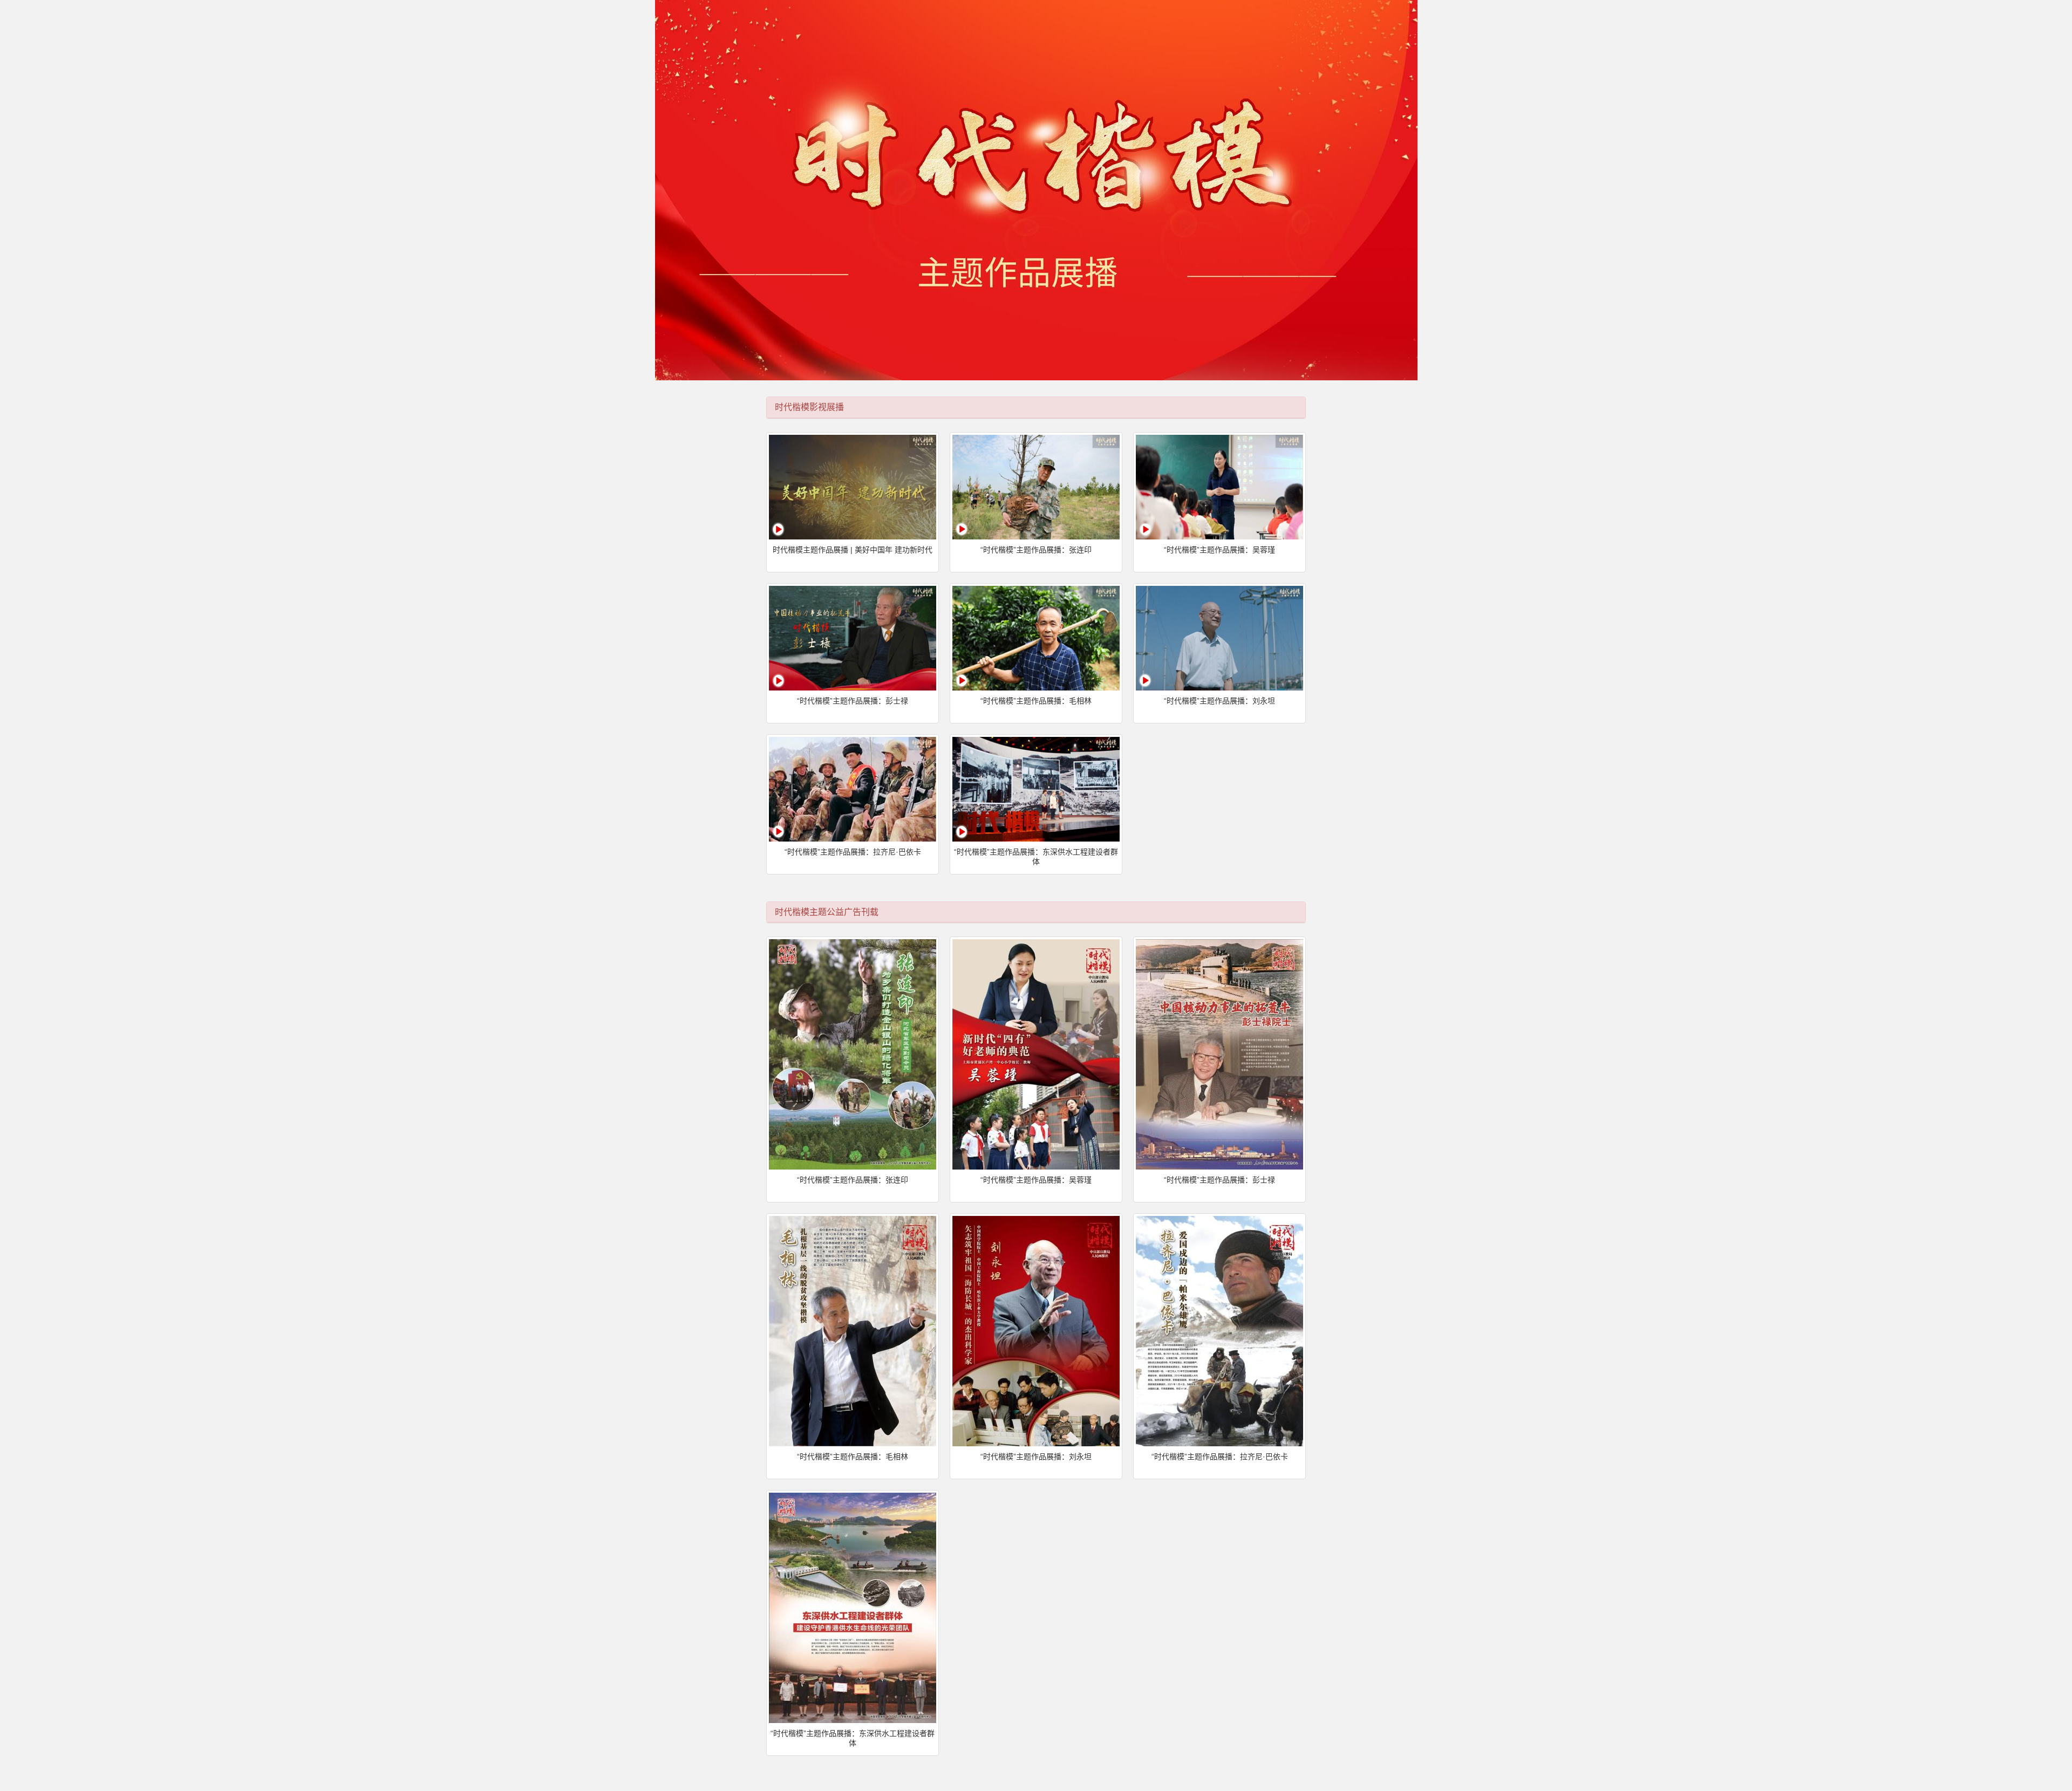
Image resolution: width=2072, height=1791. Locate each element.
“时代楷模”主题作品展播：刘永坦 (1219, 701)
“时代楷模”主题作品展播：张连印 (1036, 550)
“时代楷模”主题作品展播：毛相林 (1036, 701)
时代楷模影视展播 (809, 407)
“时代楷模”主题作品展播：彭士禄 (853, 701)
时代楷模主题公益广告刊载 (827, 912)
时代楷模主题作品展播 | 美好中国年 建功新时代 (853, 550)
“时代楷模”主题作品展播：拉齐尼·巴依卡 (853, 852)
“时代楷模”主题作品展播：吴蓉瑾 (1219, 550)
